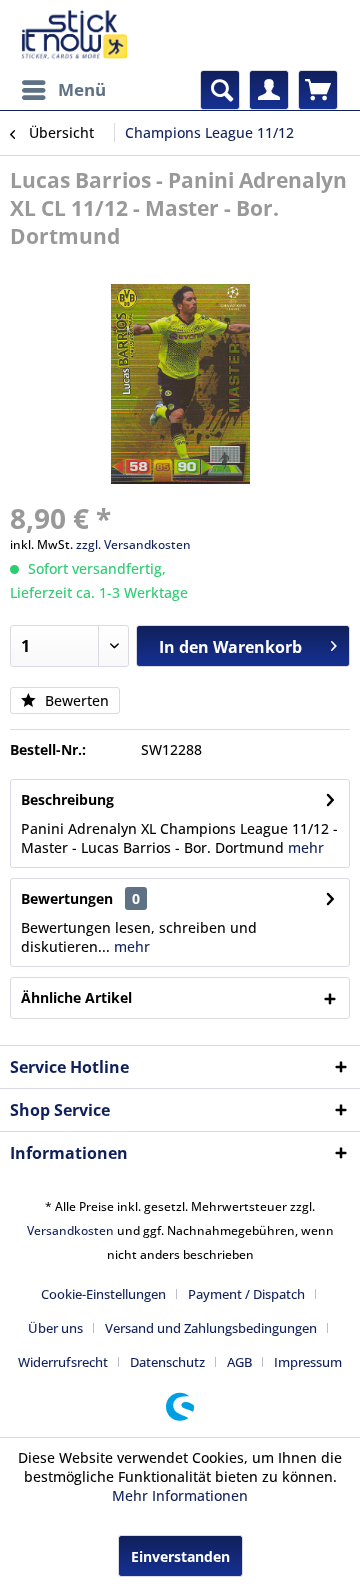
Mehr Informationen (180, 1495)
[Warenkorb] (318, 90)
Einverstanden (180, 1556)
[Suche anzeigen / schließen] (220, 90)
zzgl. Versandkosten (133, 544)
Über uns (55, 1328)
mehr (306, 847)
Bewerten (75, 700)
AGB (239, 1362)
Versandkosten (70, 1230)
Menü (82, 89)
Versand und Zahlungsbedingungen (211, 1328)
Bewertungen (67, 898)
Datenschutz (167, 1362)
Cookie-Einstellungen (103, 1294)
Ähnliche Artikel (76, 997)
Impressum (308, 1362)
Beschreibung (67, 799)
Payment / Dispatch (246, 1294)
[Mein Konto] (269, 90)
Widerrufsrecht (63, 1362)
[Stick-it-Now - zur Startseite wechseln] (74, 35)
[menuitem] (63, 90)
